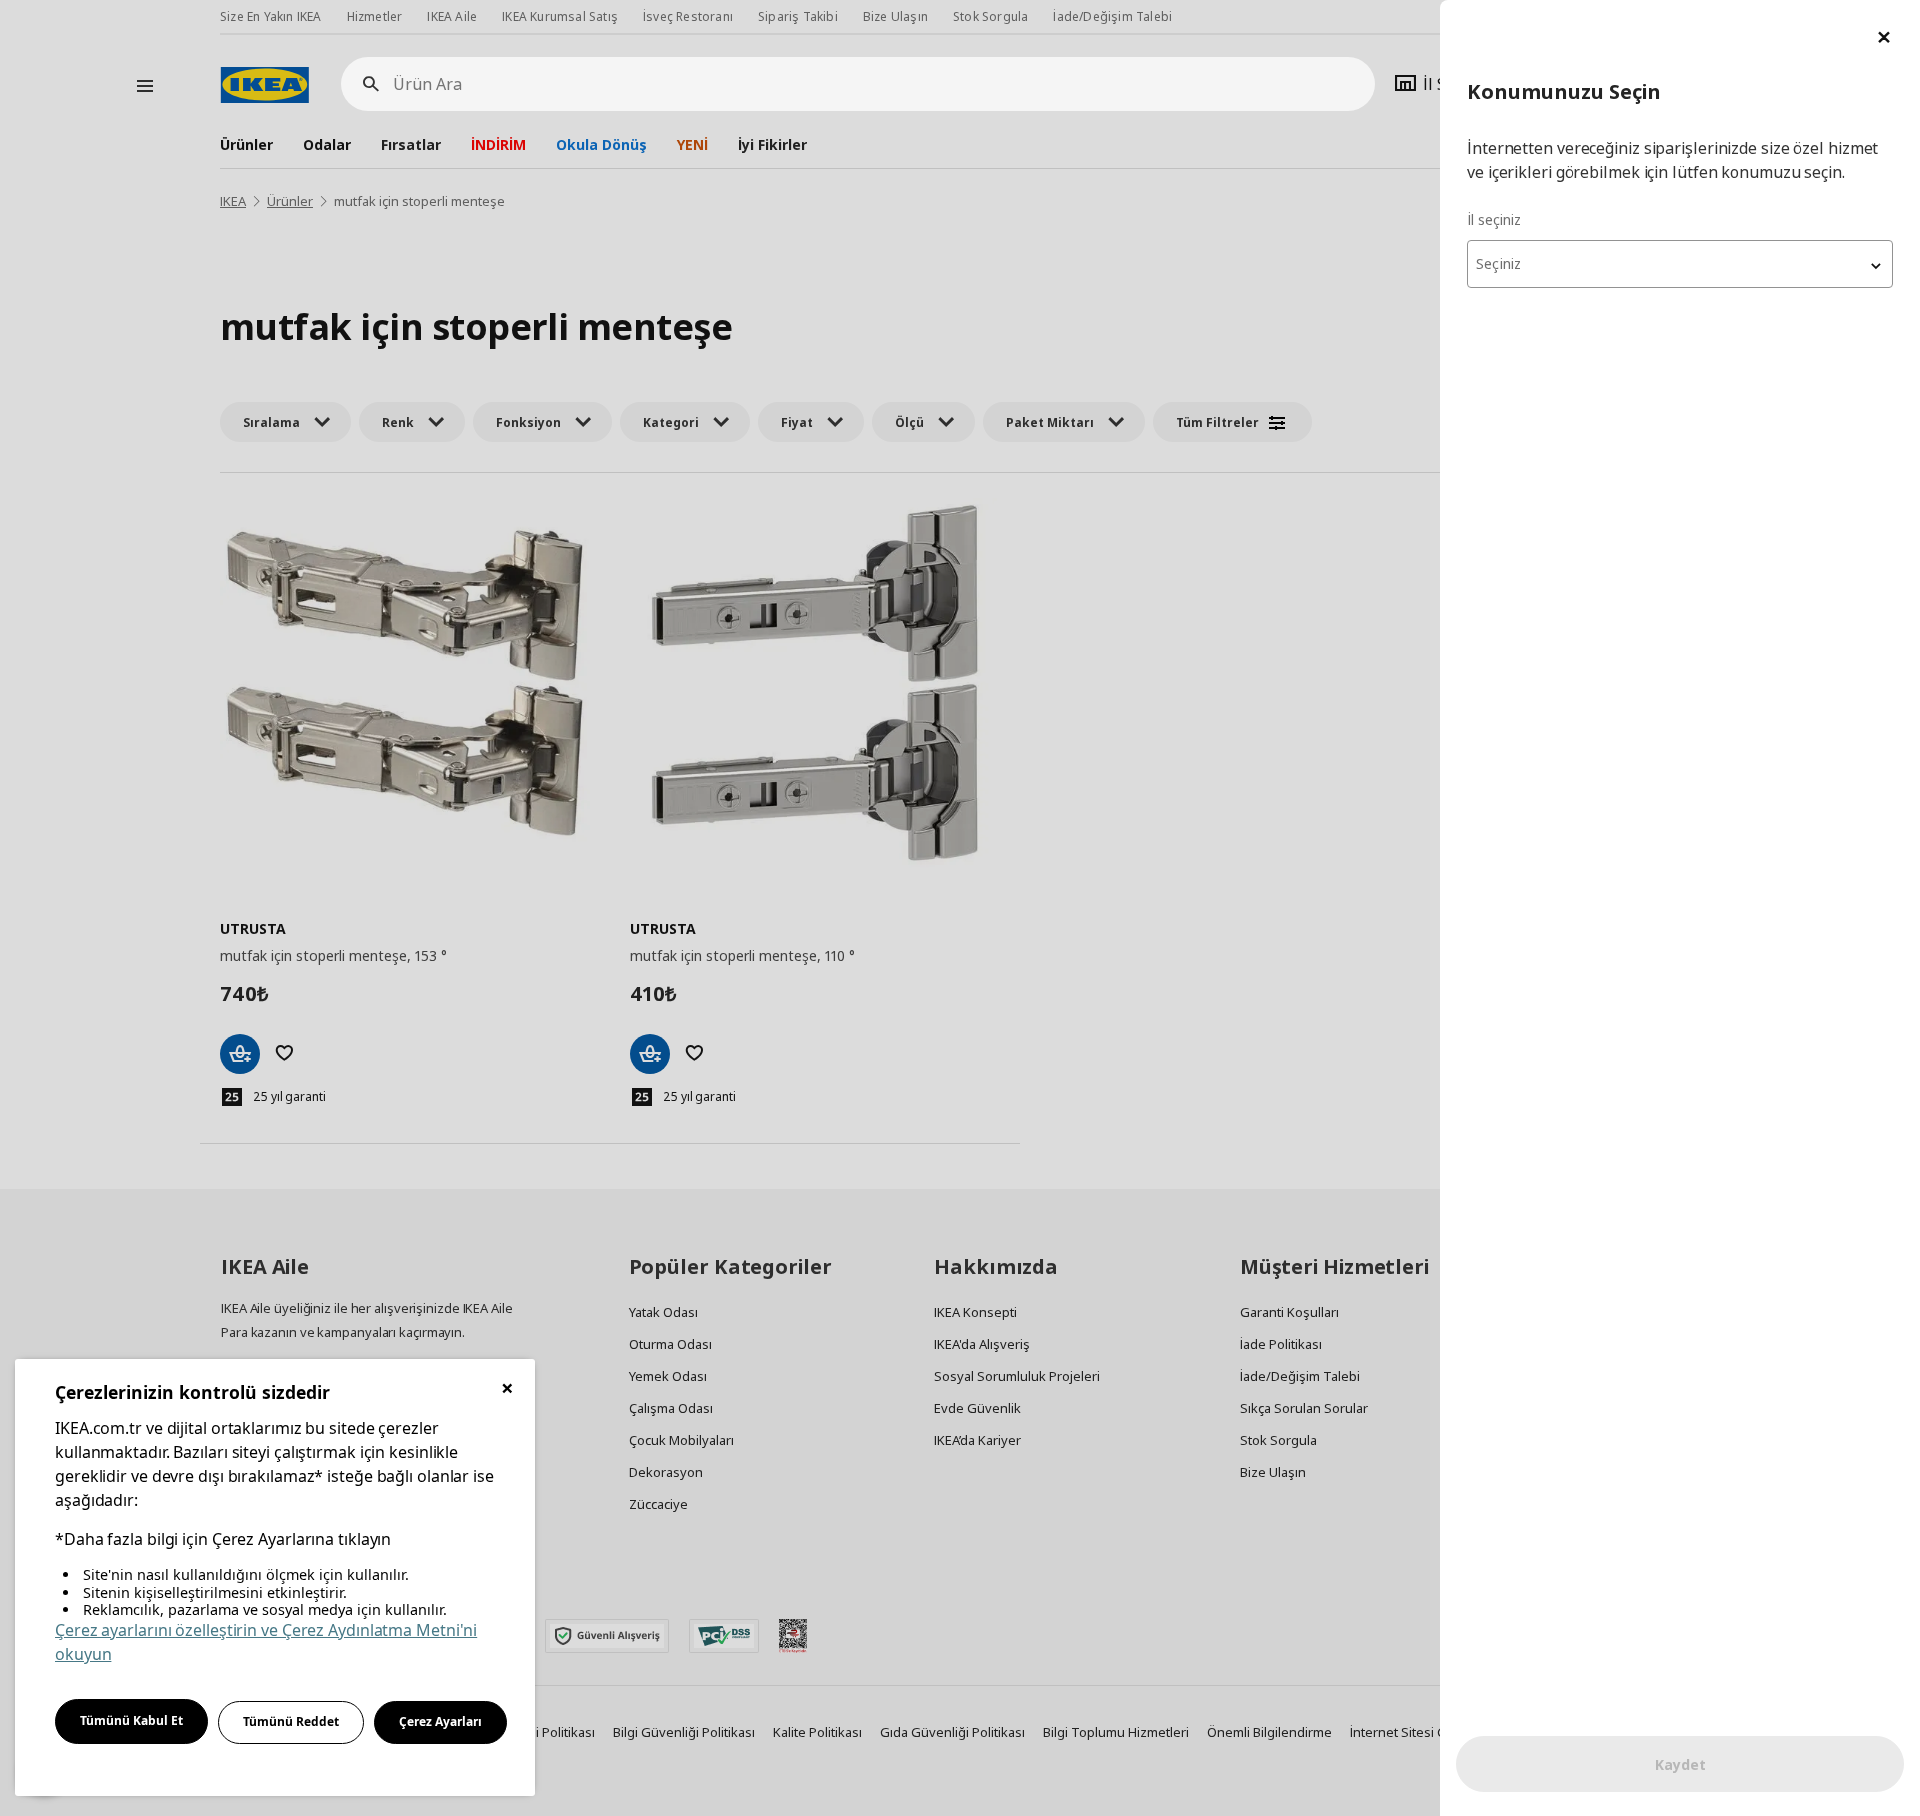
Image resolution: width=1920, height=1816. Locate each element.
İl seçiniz (1494, 219)
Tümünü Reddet (291, 1721)
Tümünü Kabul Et (131, 1720)
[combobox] (1680, 264)
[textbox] (1680, 264)
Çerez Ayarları (440, 1721)
